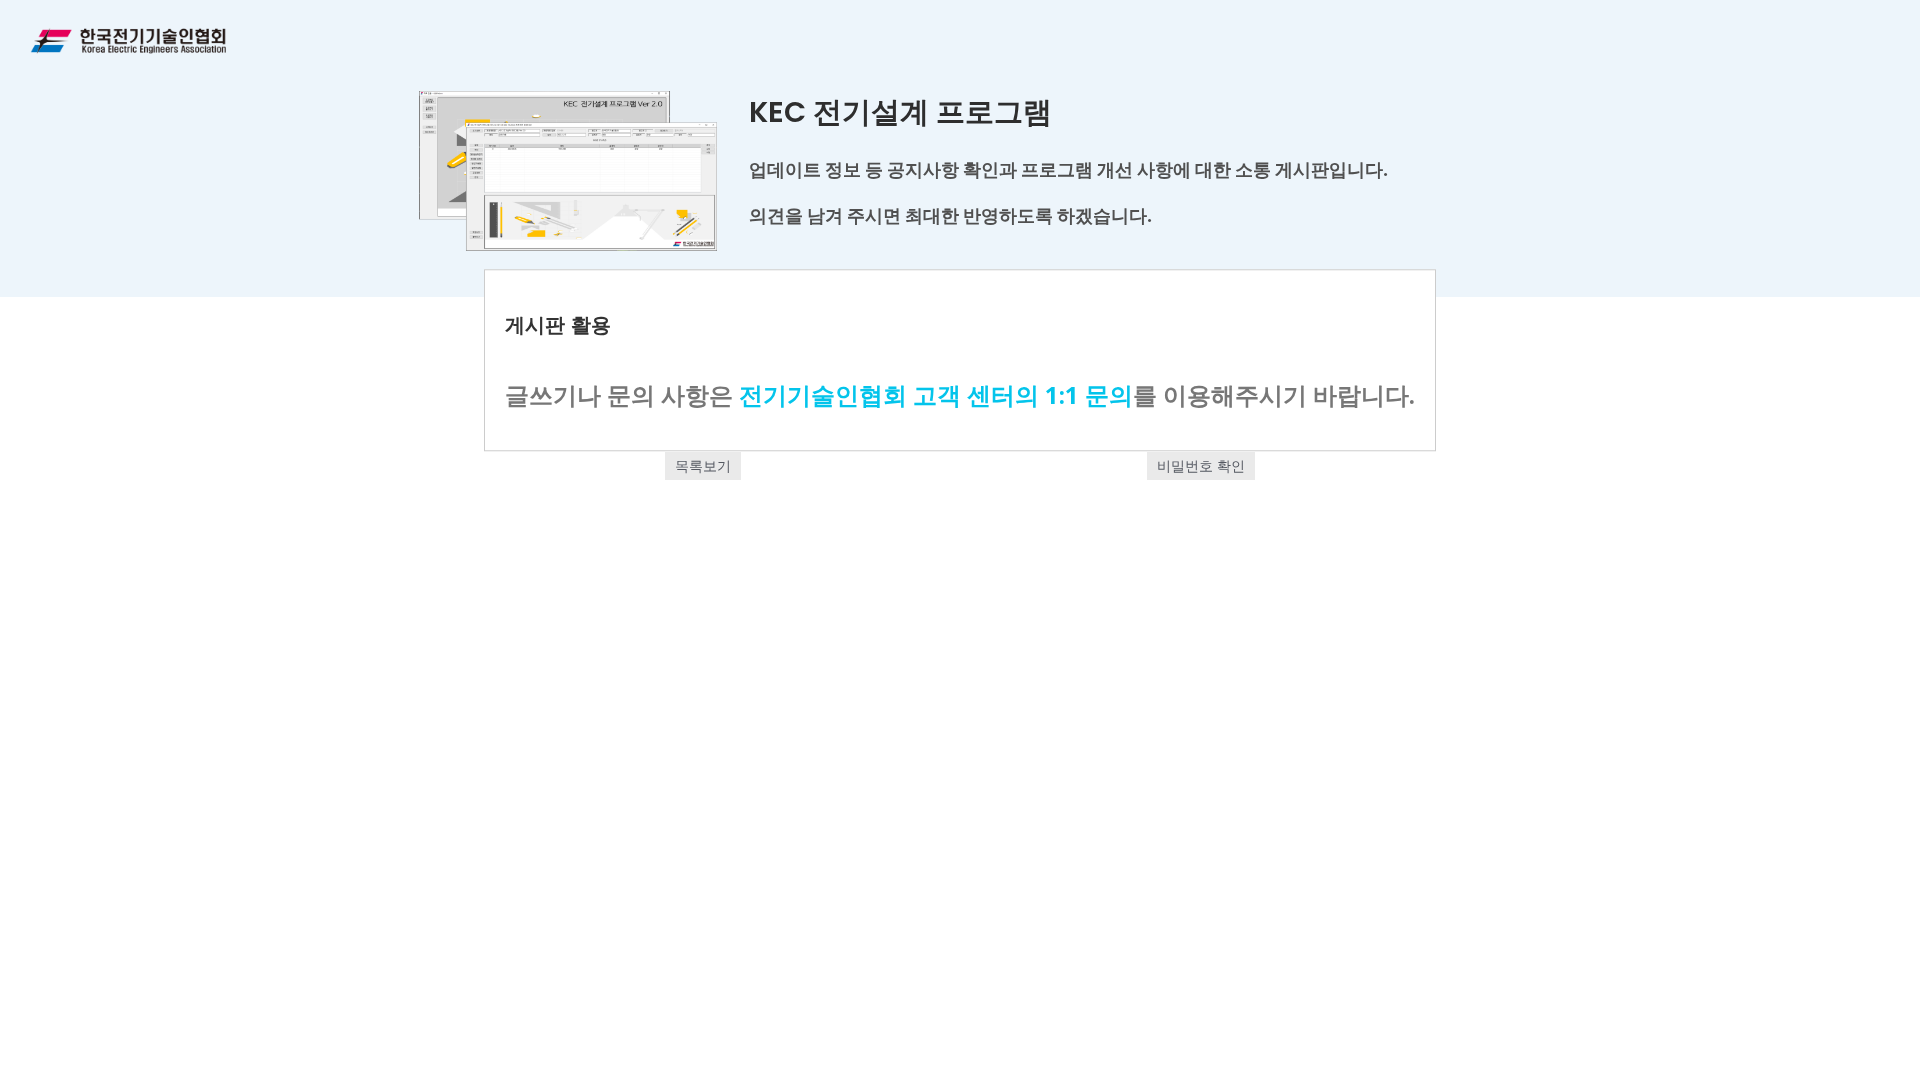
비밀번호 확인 (1201, 465)
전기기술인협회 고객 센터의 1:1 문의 (936, 394)
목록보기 (703, 465)
